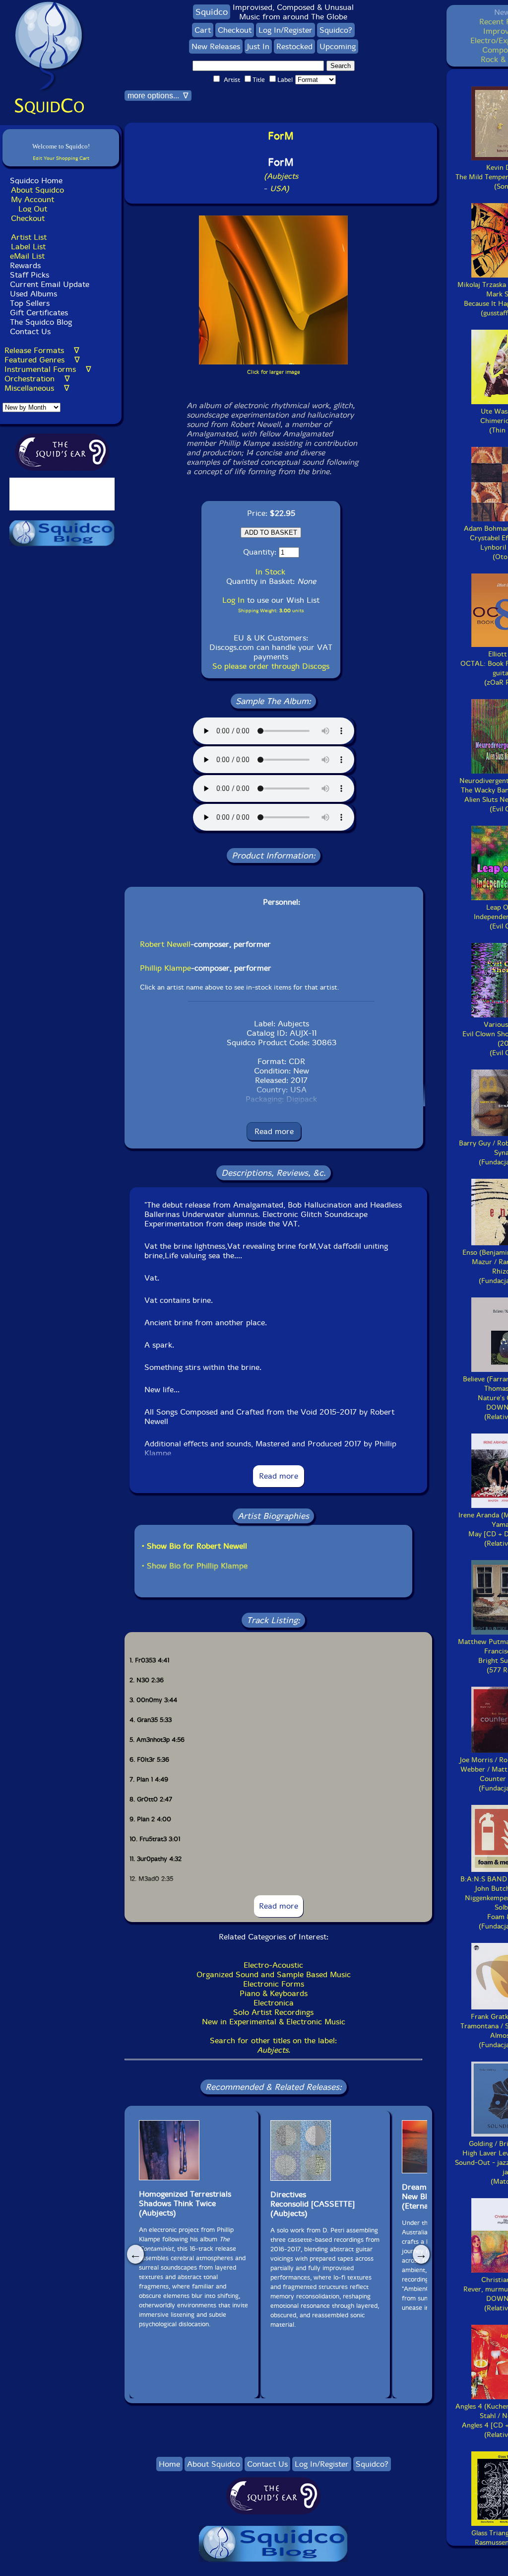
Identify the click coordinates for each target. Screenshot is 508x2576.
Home (169, 2464)
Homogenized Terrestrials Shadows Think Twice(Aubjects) (185, 2203)
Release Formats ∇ (42, 350)
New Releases (216, 46)
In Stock (270, 572)
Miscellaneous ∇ (37, 388)
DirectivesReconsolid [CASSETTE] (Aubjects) (313, 2204)
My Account (32, 199)
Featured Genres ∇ (42, 360)
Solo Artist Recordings (273, 2012)
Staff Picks (30, 275)
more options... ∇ (158, 96)
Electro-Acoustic (273, 1965)
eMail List (27, 256)
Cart (203, 30)
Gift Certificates (39, 313)
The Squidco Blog (41, 322)
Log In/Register (286, 30)
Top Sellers (30, 303)
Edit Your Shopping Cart (61, 158)
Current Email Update (48, 284)
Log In (233, 600)
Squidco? (336, 30)
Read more (274, 1131)
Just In (258, 46)
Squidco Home (36, 180)
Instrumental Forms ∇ (48, 369)
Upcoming (338, 46)
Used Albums (33, 294)
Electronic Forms (274, 1984)
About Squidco (37, 190)
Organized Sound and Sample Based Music (274, 1974)
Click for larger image (274, 372)
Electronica (274, 2003)
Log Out (33, 209)
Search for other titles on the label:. (273, 2045)
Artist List (29, 237)
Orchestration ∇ (37, 379)
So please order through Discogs (271, 666)
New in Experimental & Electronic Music (274, 2022)
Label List (28, 247)
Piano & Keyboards (274, 1993)
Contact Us (29, 331)
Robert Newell (165, 944)
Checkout (28, 218)
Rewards (25, 265)
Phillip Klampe (165, 968)
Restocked (294, 46)
